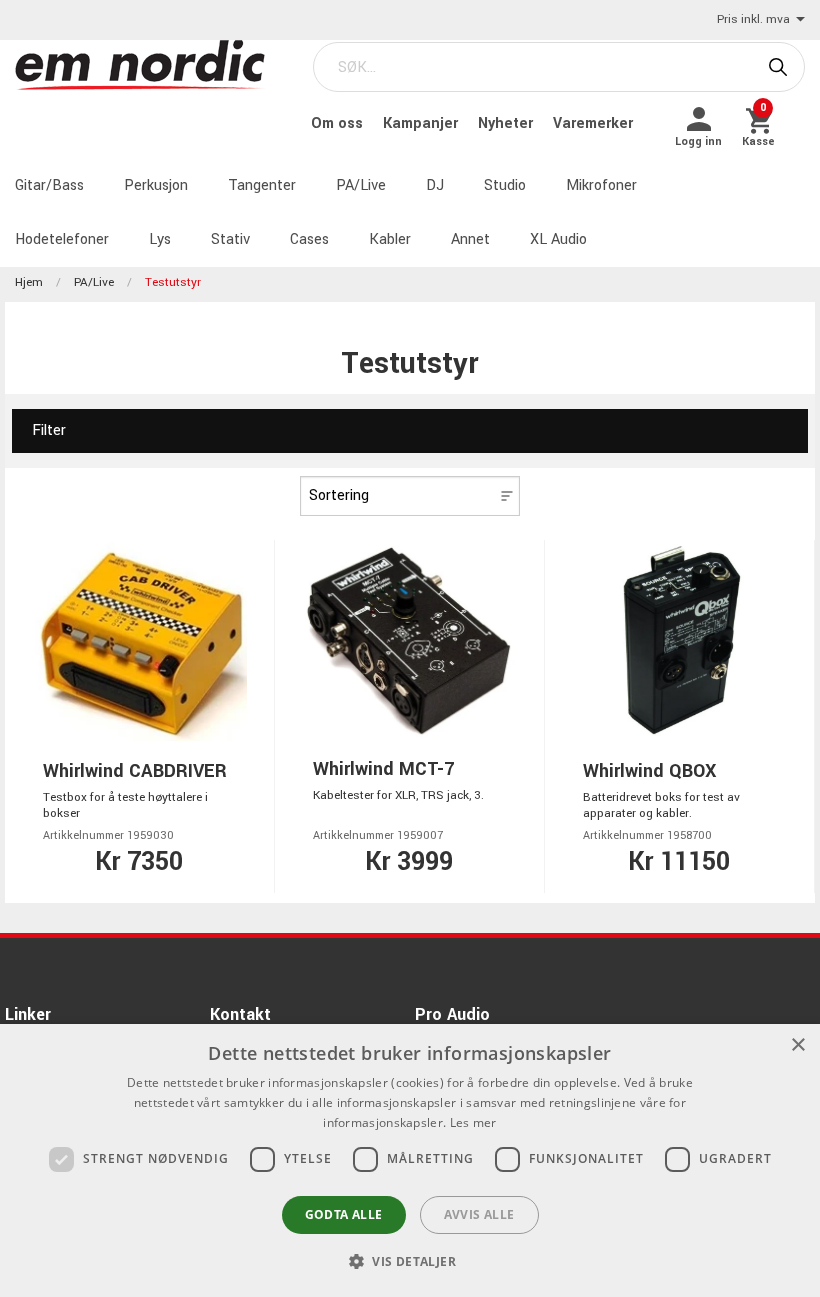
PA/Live (361, 185)
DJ (435, 185)
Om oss (339, 123)
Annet (470, 239)
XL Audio (558, 239)
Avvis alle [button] (479, 1214)
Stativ (230, 239)
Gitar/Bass (49, 185)
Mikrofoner (601, 185)
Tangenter (262, 185)
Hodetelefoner (62, 239)
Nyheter (507, 123)
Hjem (29, 282)
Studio (505, 185)
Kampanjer (422, 123)
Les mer (473, 1122)
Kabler (390, 239)
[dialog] (410, 1160)
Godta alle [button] (344, 1214)
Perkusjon (156, 185)
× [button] (797, 1045)
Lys (160, 239)
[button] (410, 1261)
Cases (309, 239)
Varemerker (593, 123)
